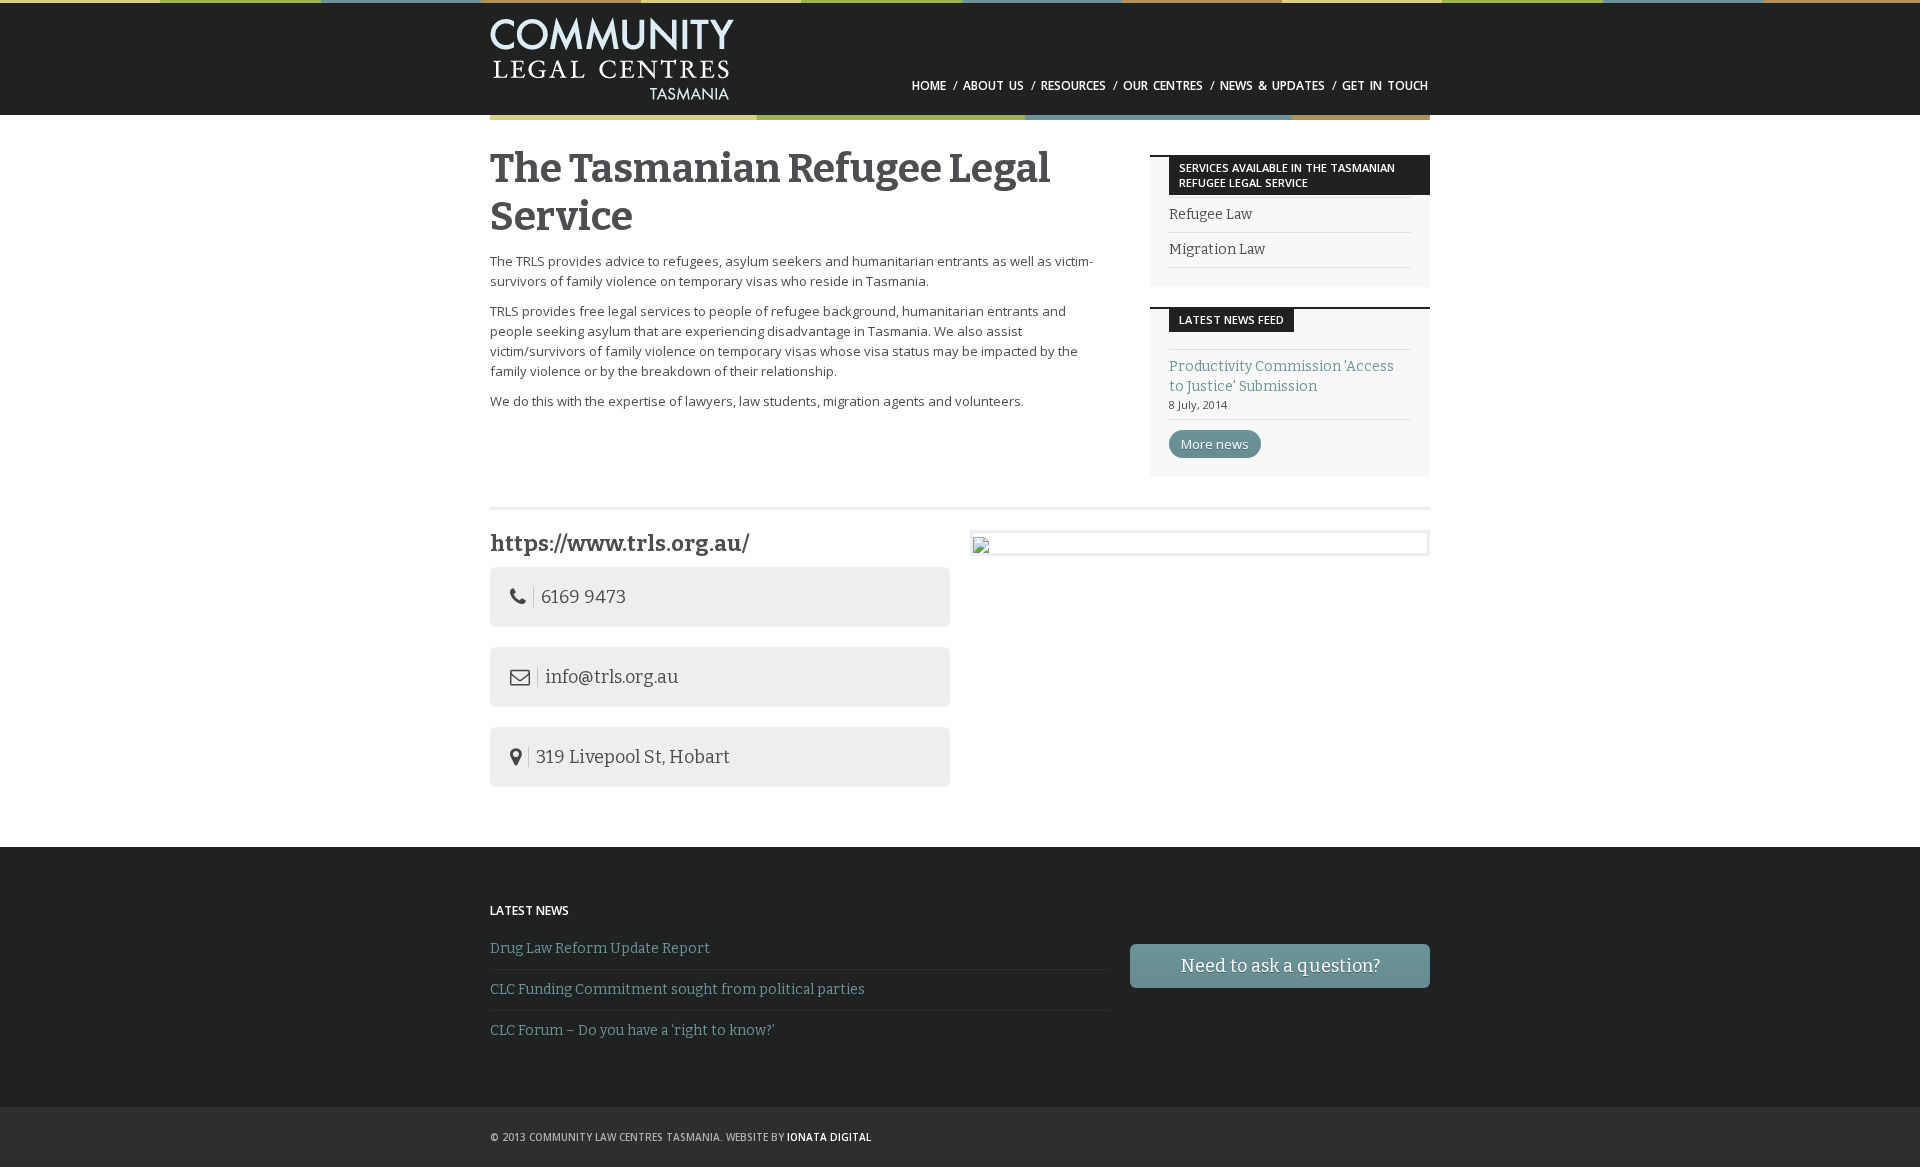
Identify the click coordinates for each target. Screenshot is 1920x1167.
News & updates (1272, 86)
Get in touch (1385, 86)
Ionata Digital (829, 1137)
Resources (1073, 86)
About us (993, 86)
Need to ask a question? (1280, 966)
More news (1215, 444)
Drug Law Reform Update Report (600, 948)
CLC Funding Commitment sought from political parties (677, 989)
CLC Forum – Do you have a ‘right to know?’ (632, 1030)
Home (929, 86)
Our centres (1163, 86)
